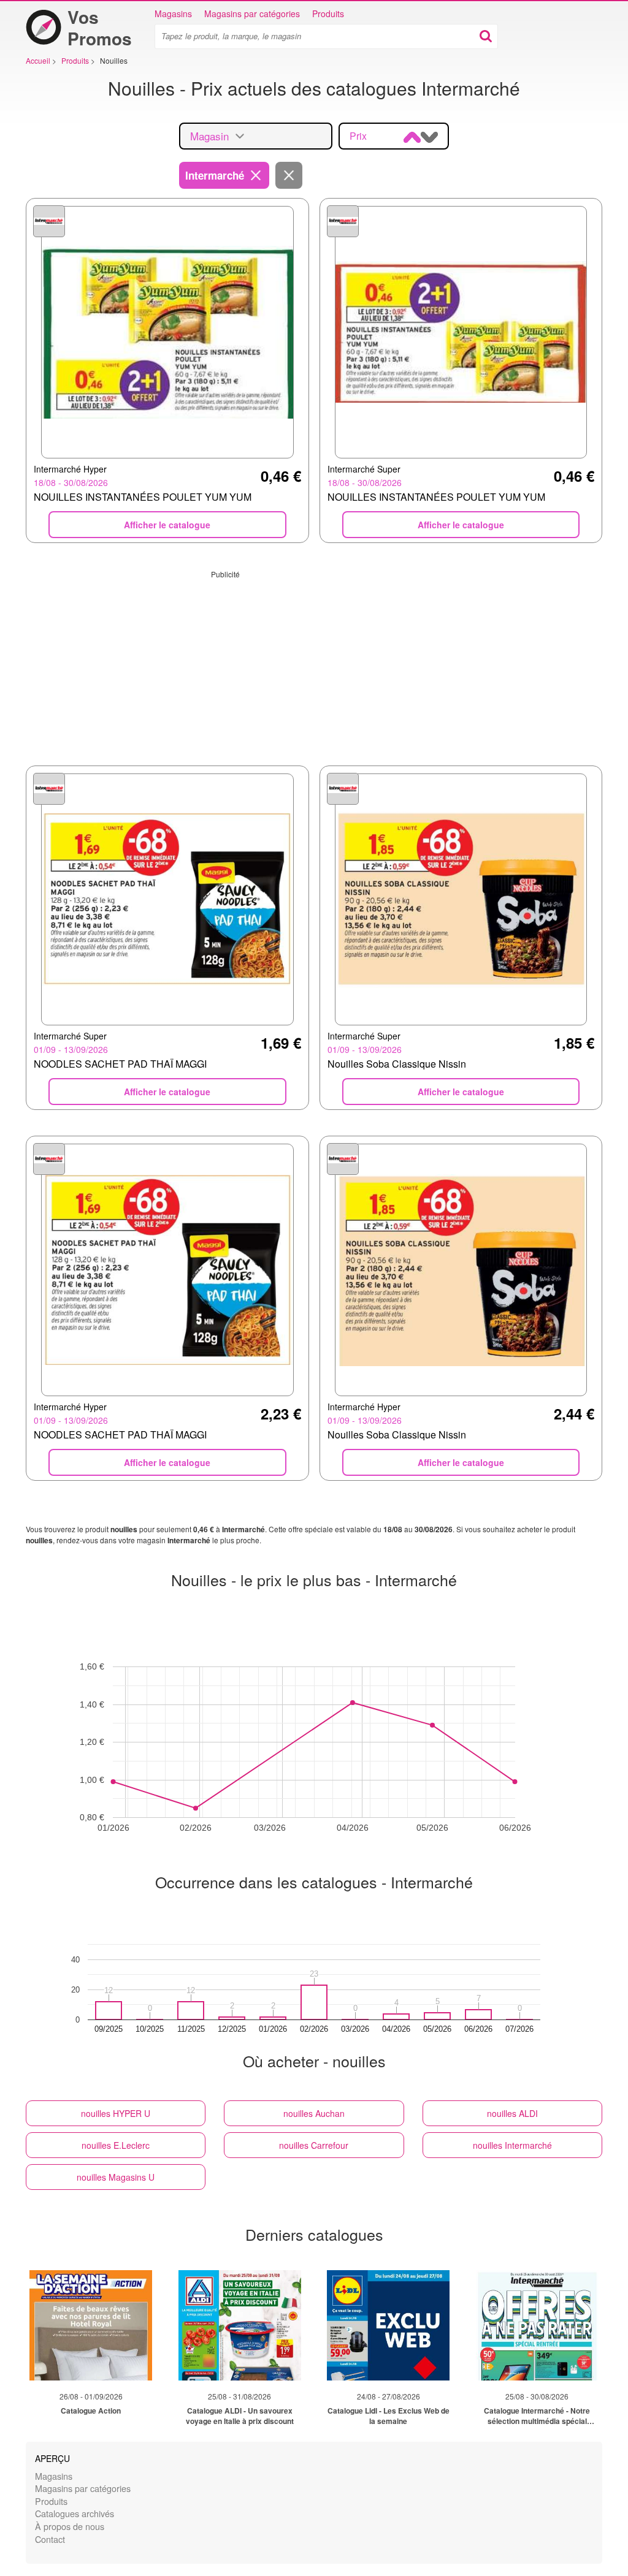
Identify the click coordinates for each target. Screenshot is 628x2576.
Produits (328, 13)
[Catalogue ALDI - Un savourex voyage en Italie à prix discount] (240, 2325)
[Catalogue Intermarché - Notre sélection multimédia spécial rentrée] (537, 2325)
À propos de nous (70, 2526)
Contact (50, 2539)
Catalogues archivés (75, 2513)
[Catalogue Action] (91, 2325)
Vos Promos (100, 28)
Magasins (173, 13)
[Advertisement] (314, 665)
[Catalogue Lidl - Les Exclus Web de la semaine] (388, 2325)
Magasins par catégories (252, 13)
